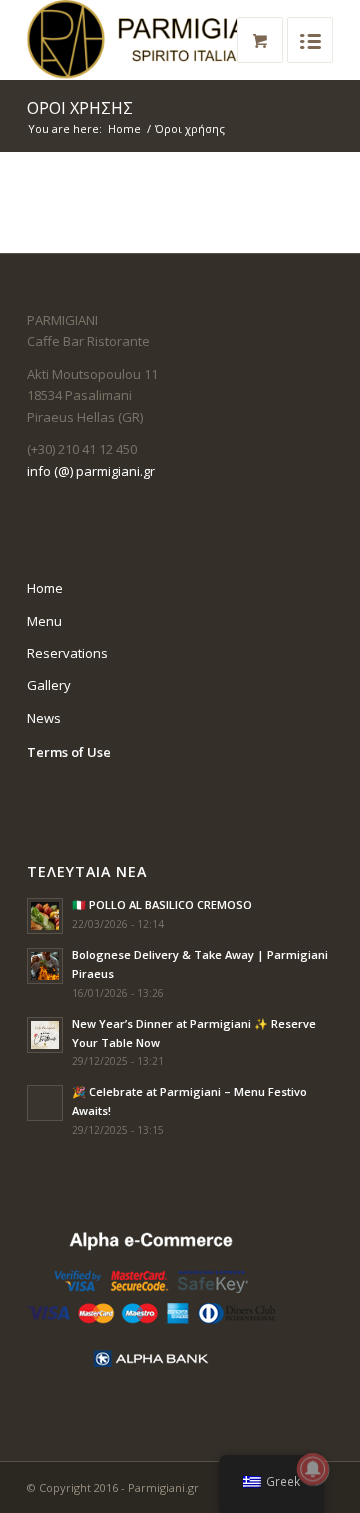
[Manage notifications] (313, 1469)
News (44, 718)
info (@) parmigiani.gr (91, 471)
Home (124, 128)
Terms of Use (69, 752)
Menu (44, 621)
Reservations (67, 653)
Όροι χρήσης (80, 108)
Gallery (49, 685)
